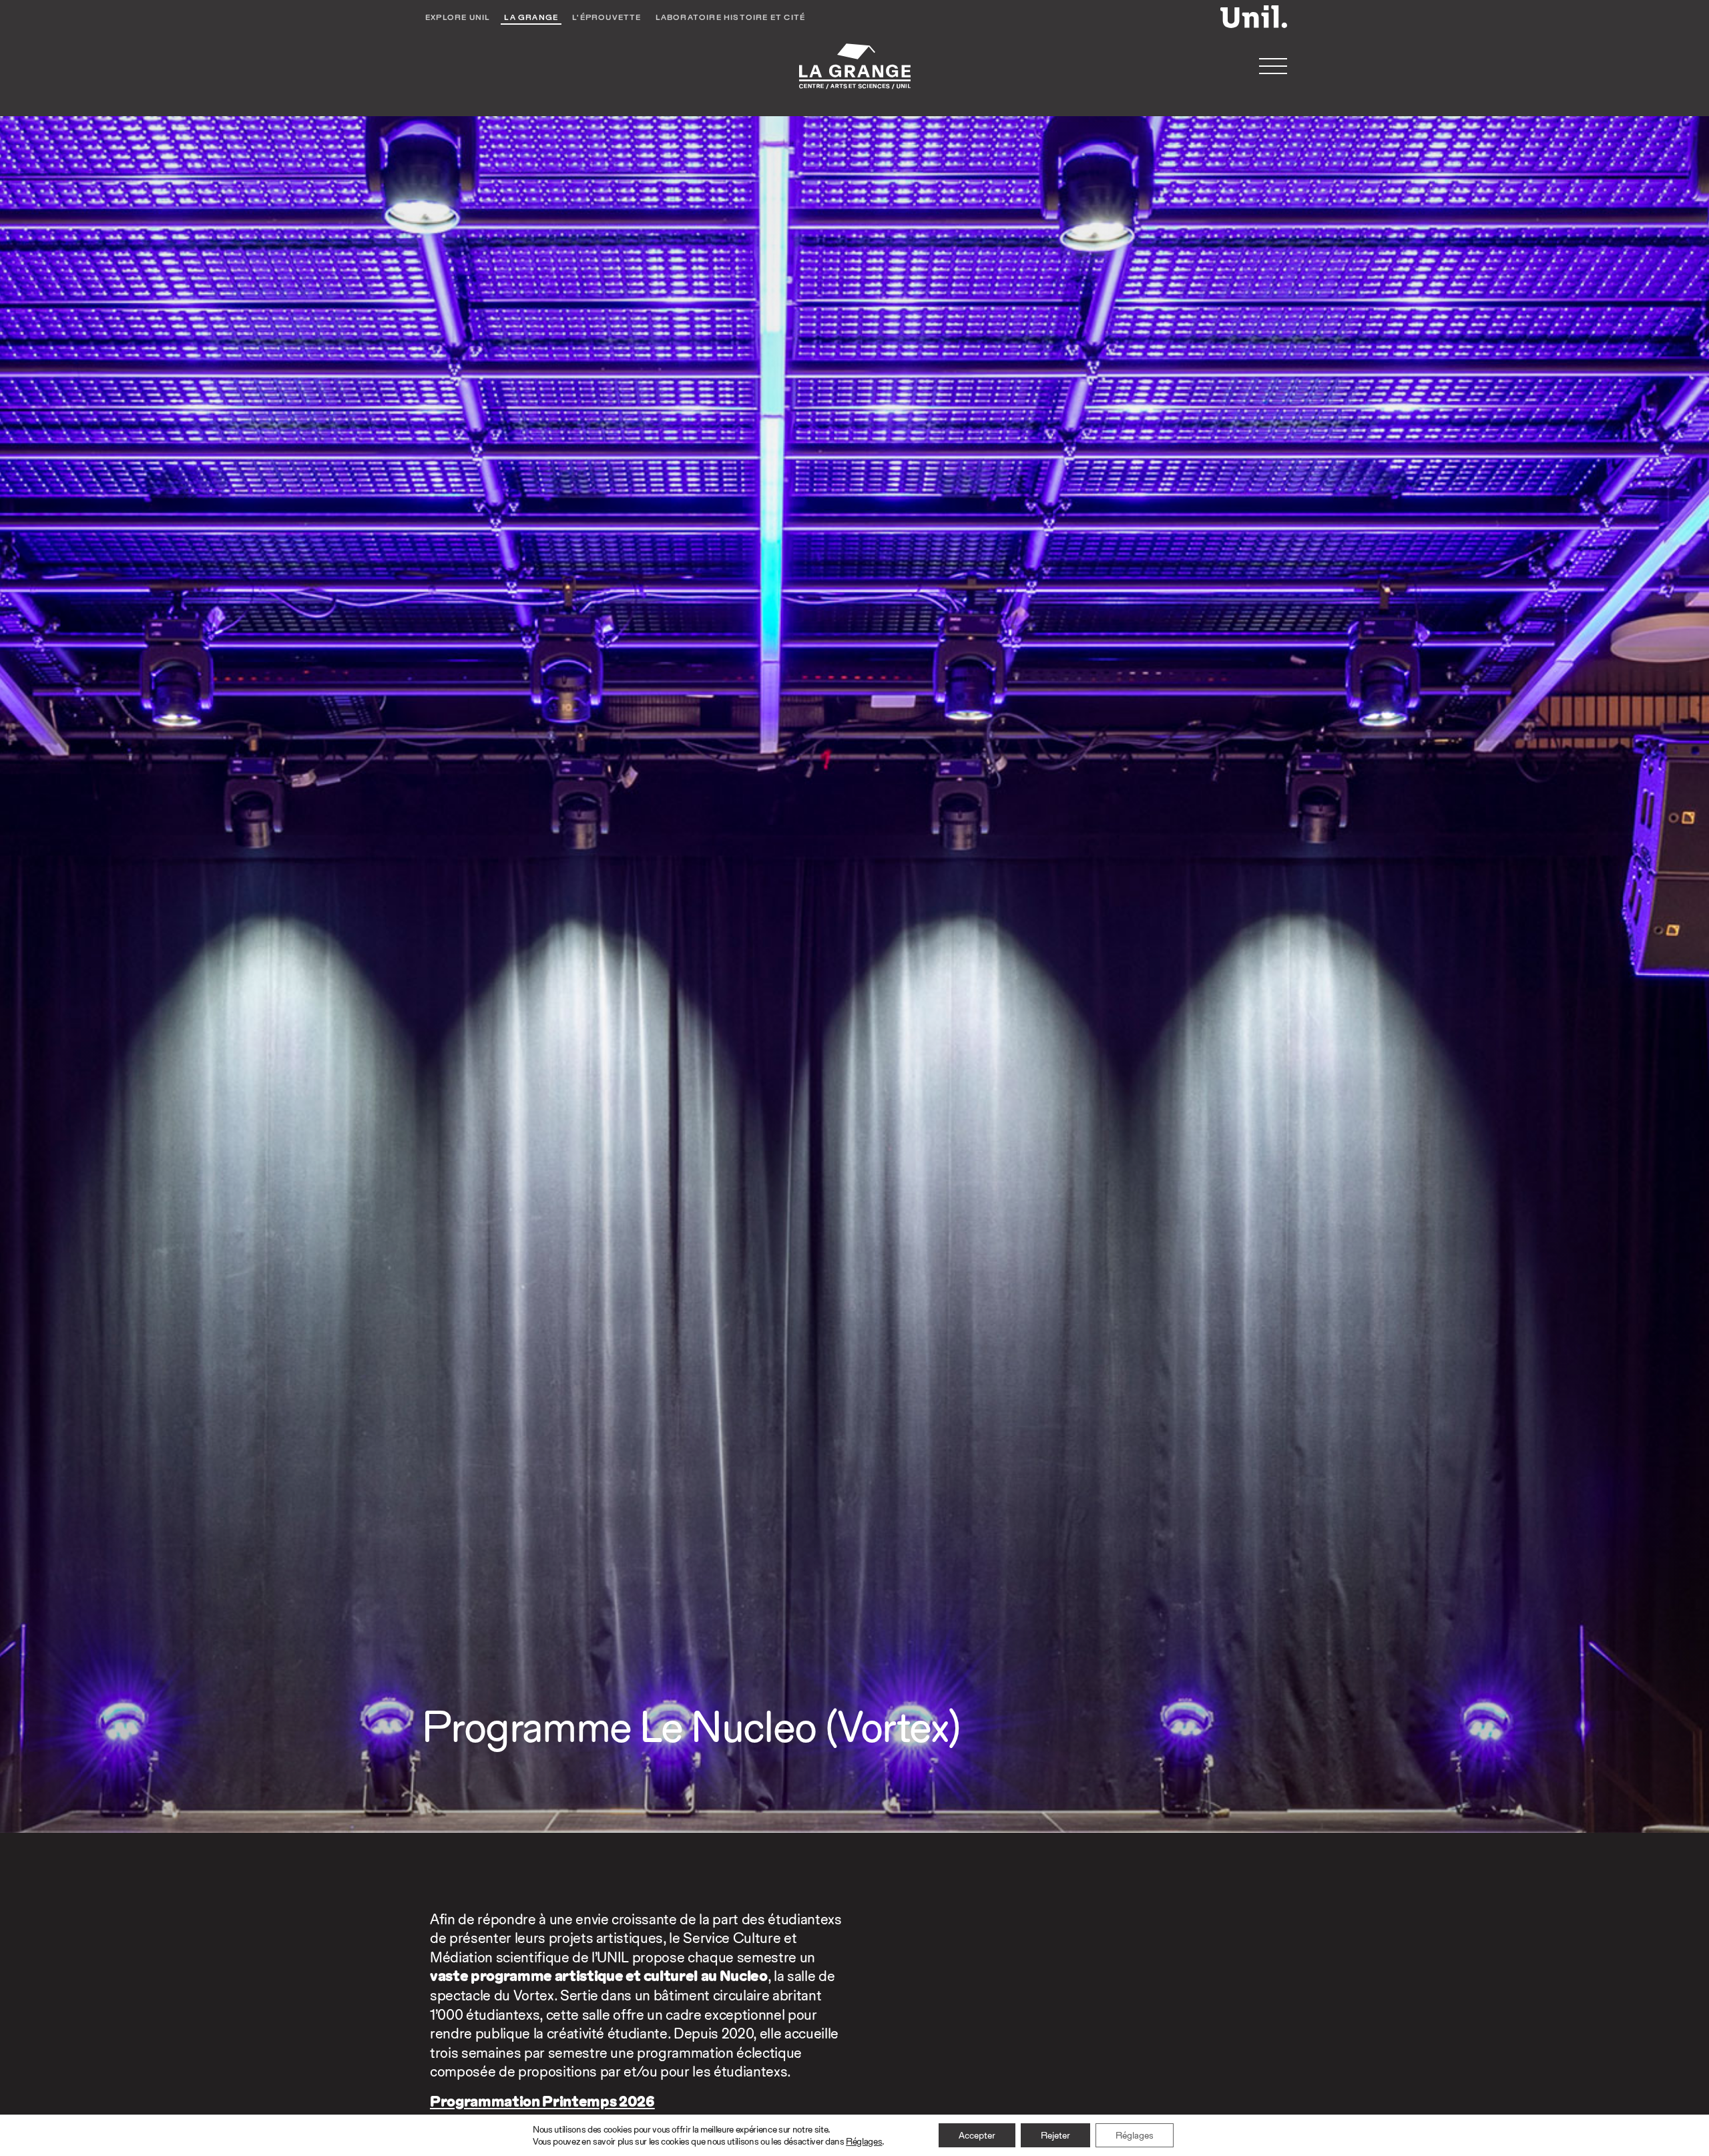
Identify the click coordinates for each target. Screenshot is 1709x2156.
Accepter (977, 2135)
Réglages (864, 2141)
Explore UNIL (458, 17)
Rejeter (1055, 2135)
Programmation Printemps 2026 (542, 2101)
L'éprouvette (606, 17)
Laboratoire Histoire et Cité (731, 17)
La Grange (531, 17)
